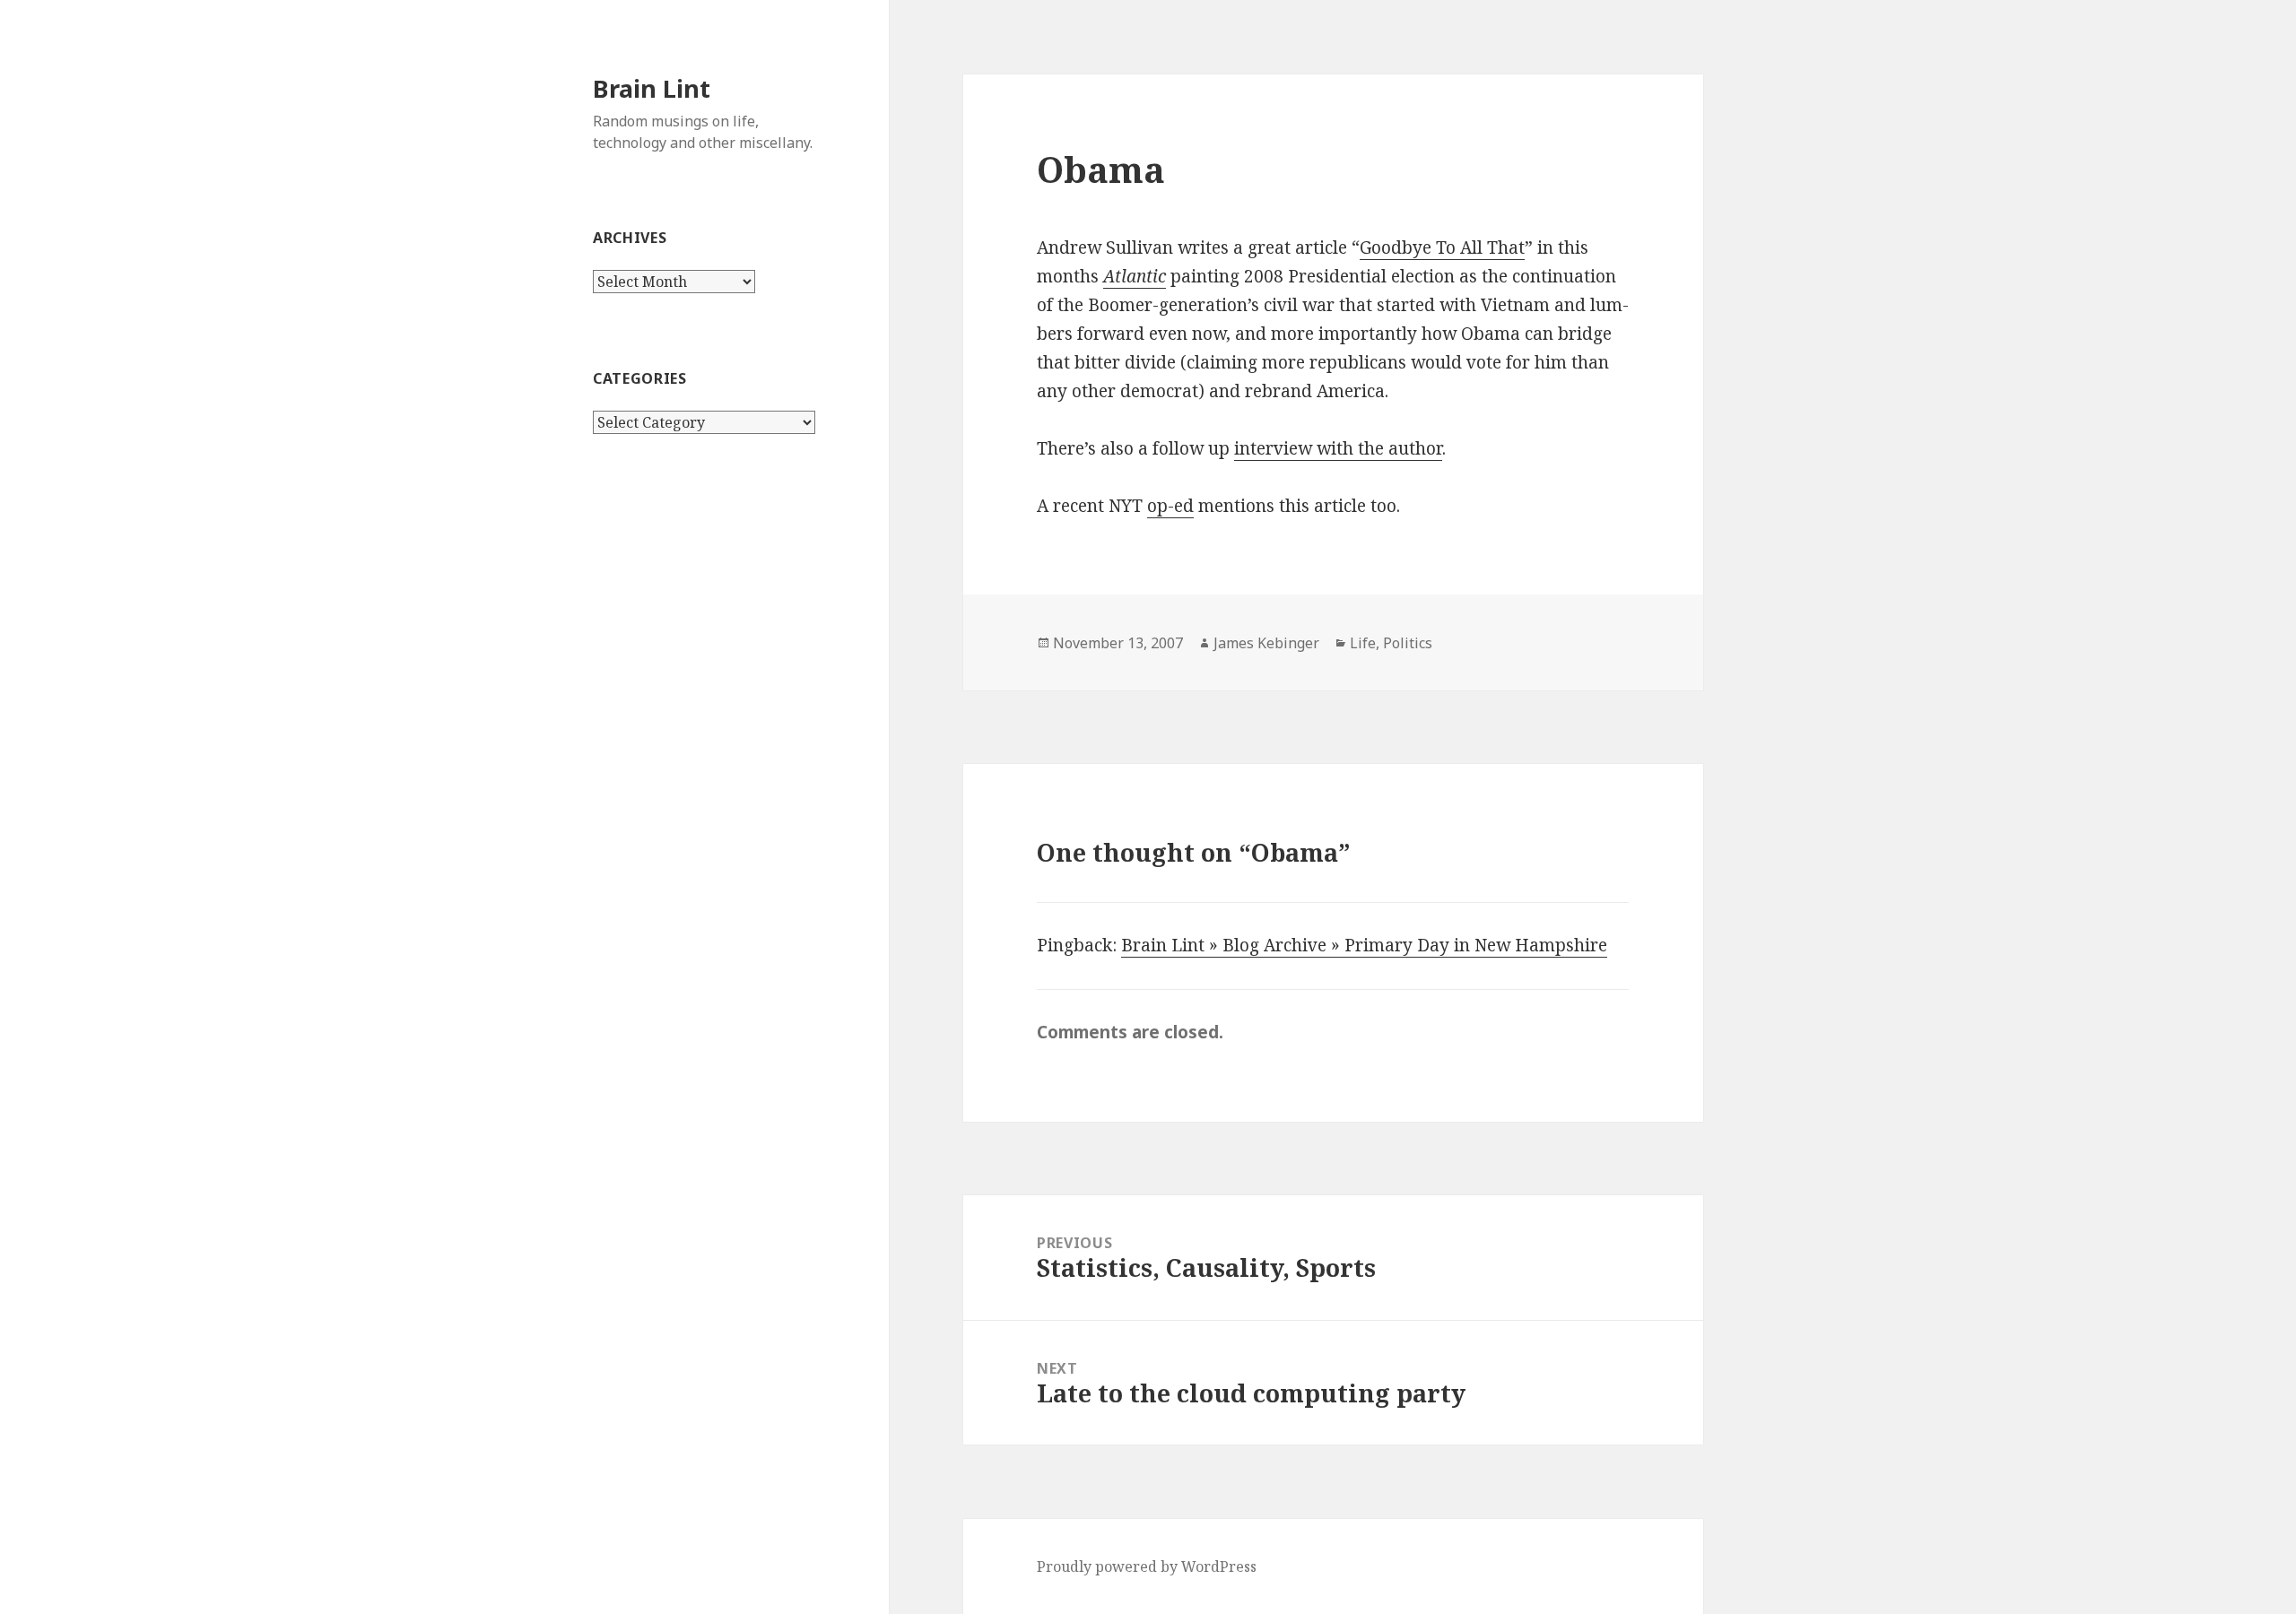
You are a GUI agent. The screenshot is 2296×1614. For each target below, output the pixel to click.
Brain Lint (652, 88)
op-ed (1170, 506)
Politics (1408, 643)
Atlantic (1135, 276)
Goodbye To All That (1442, 247)
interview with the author (1338, 448)
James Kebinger (1266, 643)
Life (1363, 643)
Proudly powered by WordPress (1147, 1566)
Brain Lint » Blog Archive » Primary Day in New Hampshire (1364, 945)
